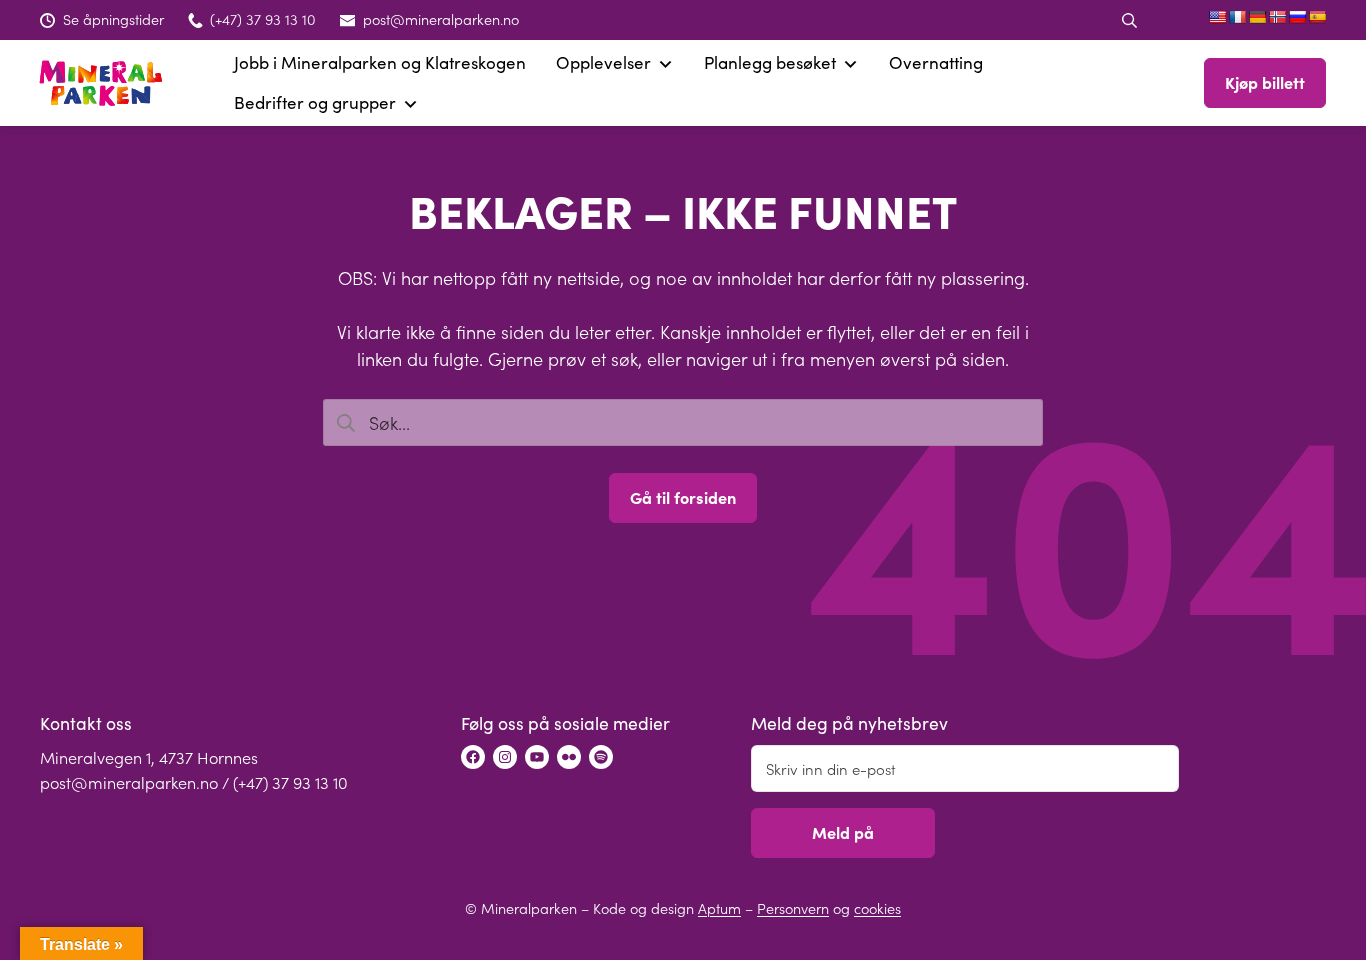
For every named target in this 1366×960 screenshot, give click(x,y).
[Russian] (1297, 17)
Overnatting (936, 62)
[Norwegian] (1277, 17)
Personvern (793, 908)
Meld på (843, 832)
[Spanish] (1317, 17)
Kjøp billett (1265, 82)
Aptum (719, 908)
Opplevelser (603, 62)
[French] (1237, 17)
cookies (877, 908)
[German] (1257, 17)
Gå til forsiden (683, 497)
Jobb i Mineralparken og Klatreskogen (380, 62)
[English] (1217, 17)
